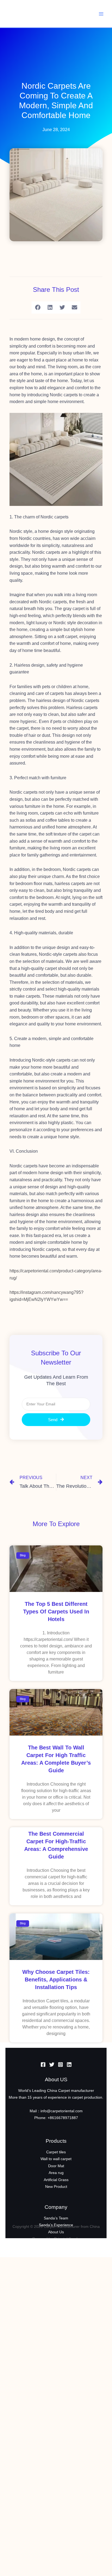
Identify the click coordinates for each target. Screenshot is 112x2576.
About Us (56, 2232)
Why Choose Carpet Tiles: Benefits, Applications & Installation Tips (56, 1980)
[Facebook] (43, 2065)
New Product (56, 2187)
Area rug (56, 2173)
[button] (38, 307)
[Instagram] (60, 2065)
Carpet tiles (56, 2152)
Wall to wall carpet (56, 2159)
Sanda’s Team (56, 2218)
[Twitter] (52, 2065)
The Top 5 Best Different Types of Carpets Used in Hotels (56, 1612)
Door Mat (56, 2166)
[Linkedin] (69, 2065)
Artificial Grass (56, 2180)
